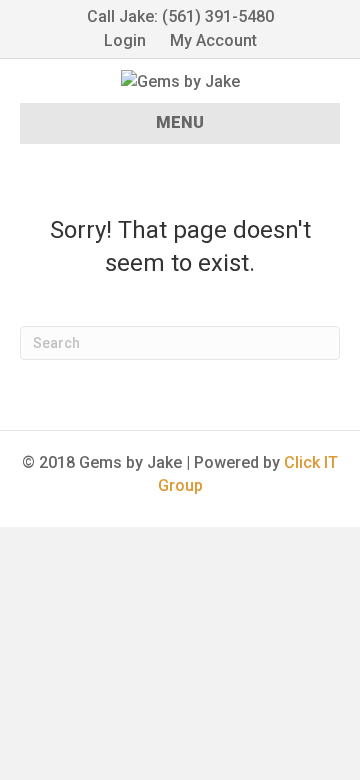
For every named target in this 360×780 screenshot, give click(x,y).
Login (125, 40)
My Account (213, 40)
